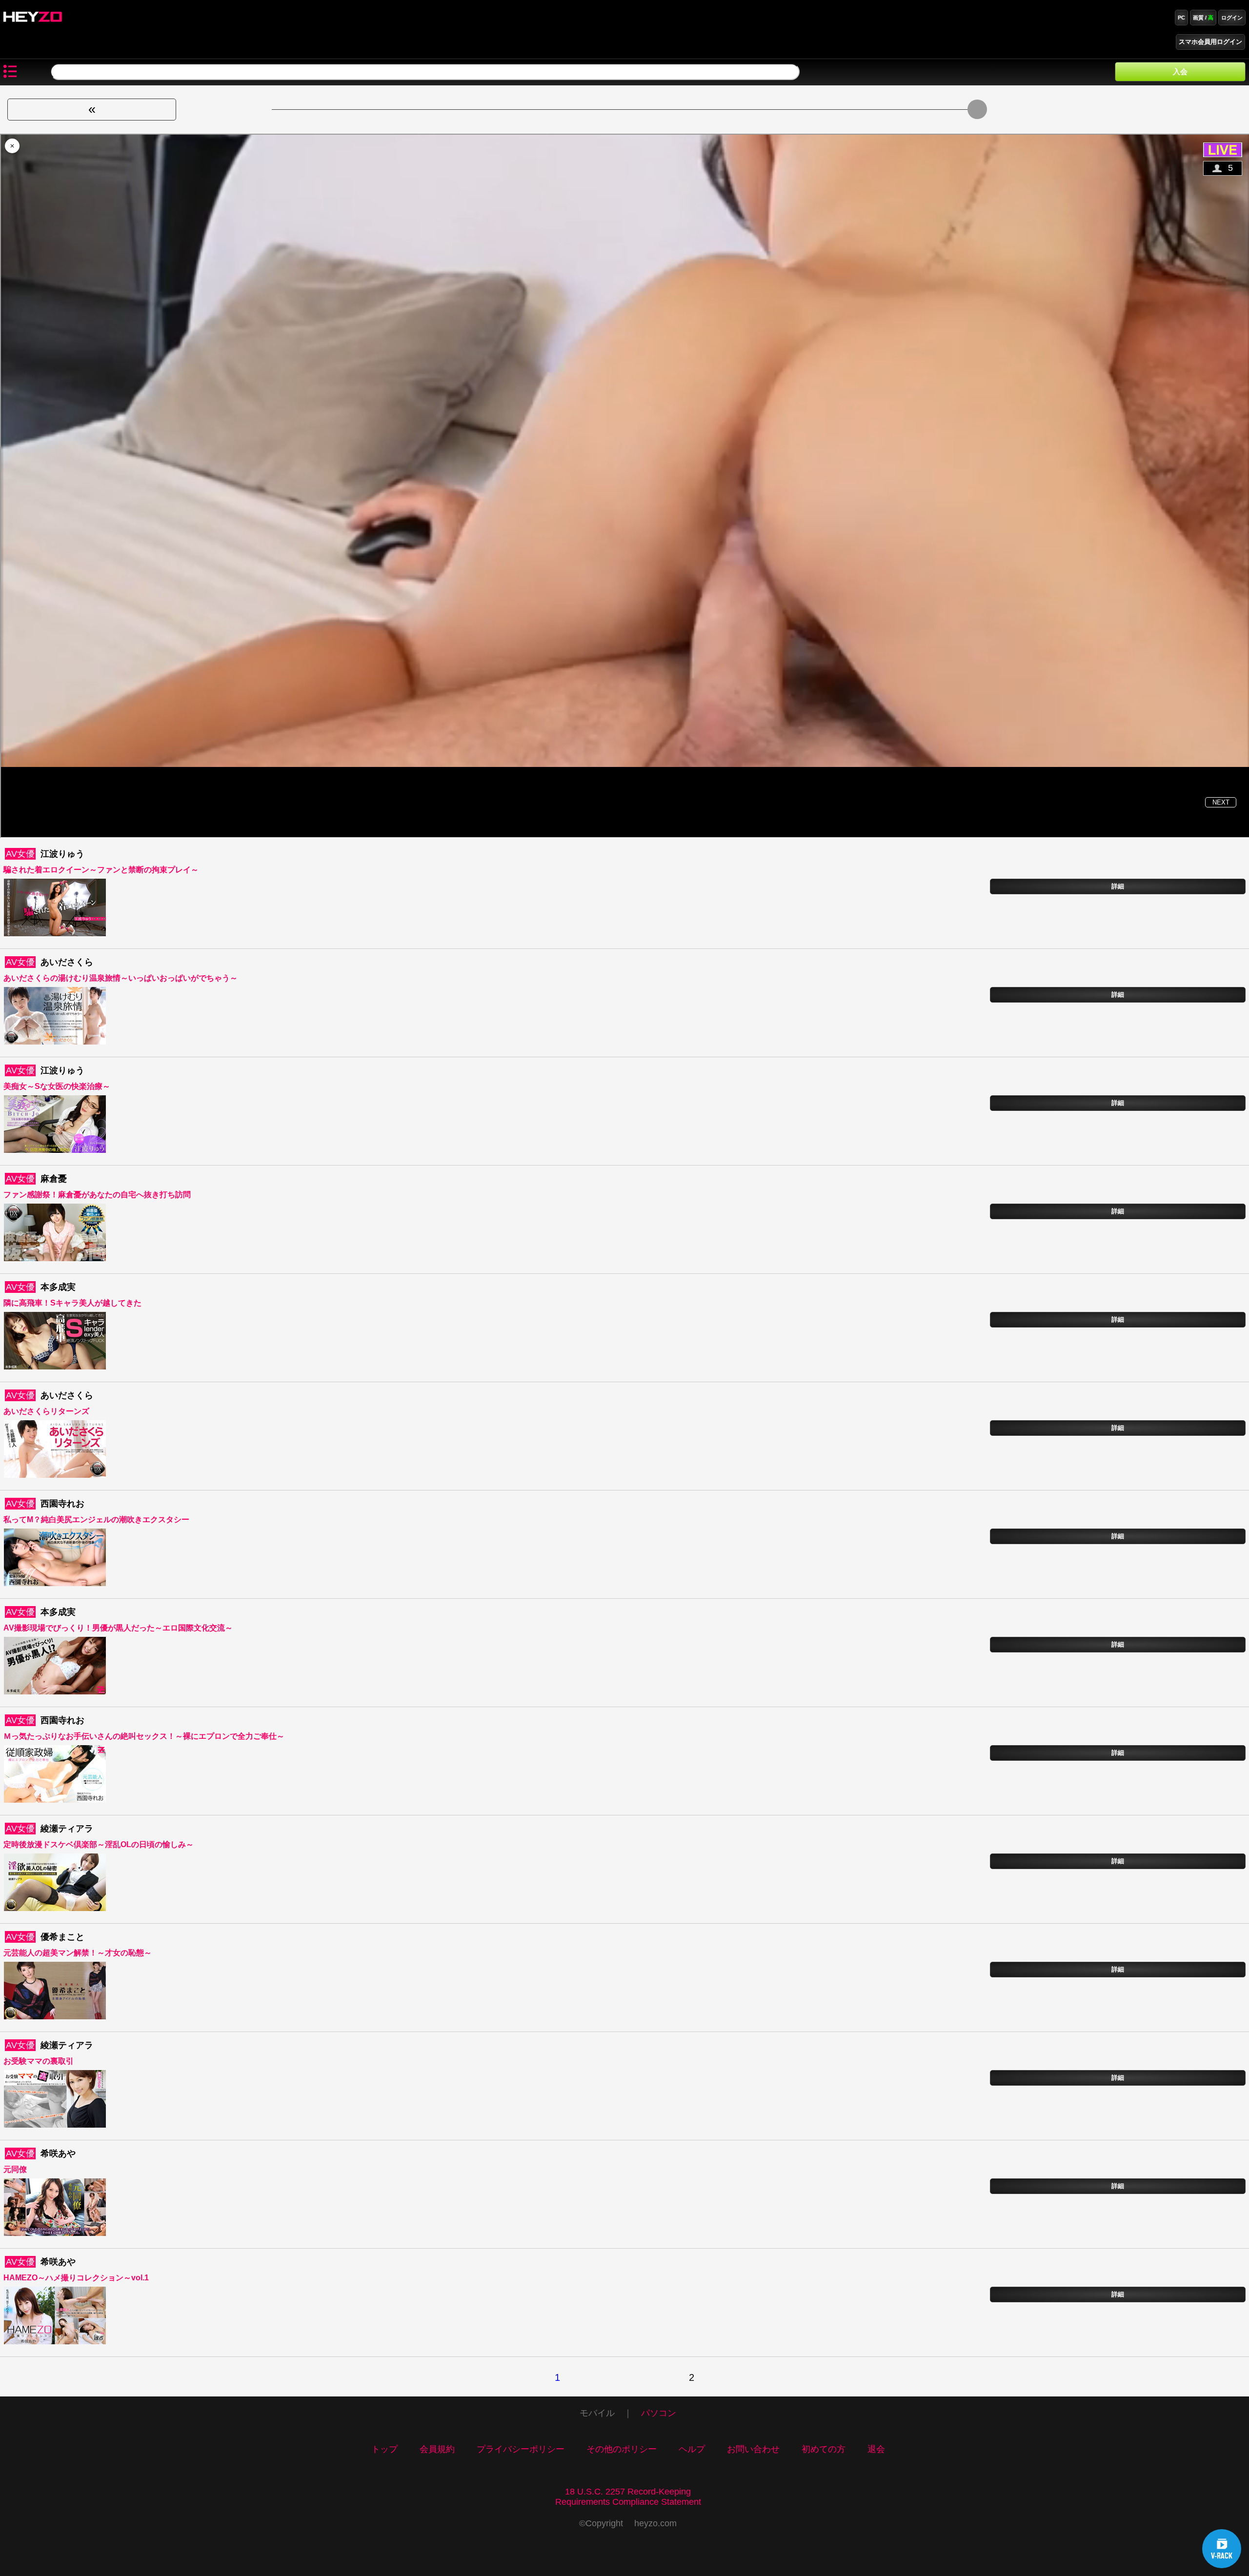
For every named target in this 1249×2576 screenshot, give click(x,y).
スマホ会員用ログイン (1210, 42)
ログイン (1232, 18)
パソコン (659, 2413)
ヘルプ (692, 2449)
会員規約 (437, 2449)
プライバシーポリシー (521, 2449)
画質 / (1203, 18)
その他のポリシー (622, 2449)
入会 (1180, 71)
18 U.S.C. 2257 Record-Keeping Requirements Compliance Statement (628, 2497)
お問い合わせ (753, 2449)
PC (1181, 18)
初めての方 (824, 2449)
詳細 (1118, 886)
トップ (384, 2449)
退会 (876, 2449)
